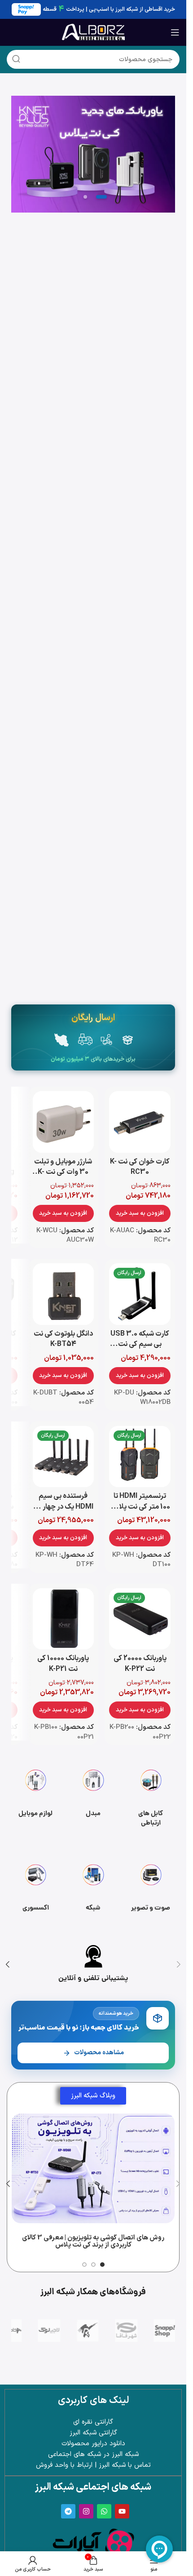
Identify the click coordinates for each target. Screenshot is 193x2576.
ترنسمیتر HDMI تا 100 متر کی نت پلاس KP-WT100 (140, 1507)
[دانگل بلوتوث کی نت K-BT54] (64, 1294)
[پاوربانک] (93, 154)
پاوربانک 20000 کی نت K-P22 (140, 1663)
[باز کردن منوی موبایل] (175, 32)
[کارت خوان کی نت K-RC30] (140, 1122)
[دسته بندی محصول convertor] (93, 1794)
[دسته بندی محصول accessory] (35, 1889)
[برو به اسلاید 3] (84, 2265)
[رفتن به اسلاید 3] (85, 197)
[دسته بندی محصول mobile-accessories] (35, 1794)
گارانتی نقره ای (93, 2422)
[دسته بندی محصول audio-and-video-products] (151, 1889)
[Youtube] (122, 2511)
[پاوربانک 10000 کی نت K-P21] (64, 1619)
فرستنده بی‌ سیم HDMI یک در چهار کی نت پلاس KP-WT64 (63, 1507)
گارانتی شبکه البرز (93, 2433)
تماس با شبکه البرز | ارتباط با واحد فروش (93, 2465)
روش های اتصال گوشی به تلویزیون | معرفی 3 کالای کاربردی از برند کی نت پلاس (93, 2242)
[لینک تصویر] (93, 2543)
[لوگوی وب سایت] (93, 32)
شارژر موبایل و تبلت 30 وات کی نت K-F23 (63, 1172)
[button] (140, 1213)
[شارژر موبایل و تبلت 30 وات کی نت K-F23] (64, 1122)
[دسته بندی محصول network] (93, 1889)
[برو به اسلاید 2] (93, 2265)
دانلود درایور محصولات (93, 2444)
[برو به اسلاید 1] (102, 2265)
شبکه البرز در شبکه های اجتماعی (93, 2454)
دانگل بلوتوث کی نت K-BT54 (63, 1339)
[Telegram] (68, 2511)
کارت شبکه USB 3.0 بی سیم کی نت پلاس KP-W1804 (140, 1344)
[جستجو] (16, 59)
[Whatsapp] (104, 2511)
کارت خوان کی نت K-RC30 (140, 1167)
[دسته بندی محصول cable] (151, 1794)
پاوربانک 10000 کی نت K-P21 (63, 1663)
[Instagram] (86, 2511)
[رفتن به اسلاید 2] (101, 197)
